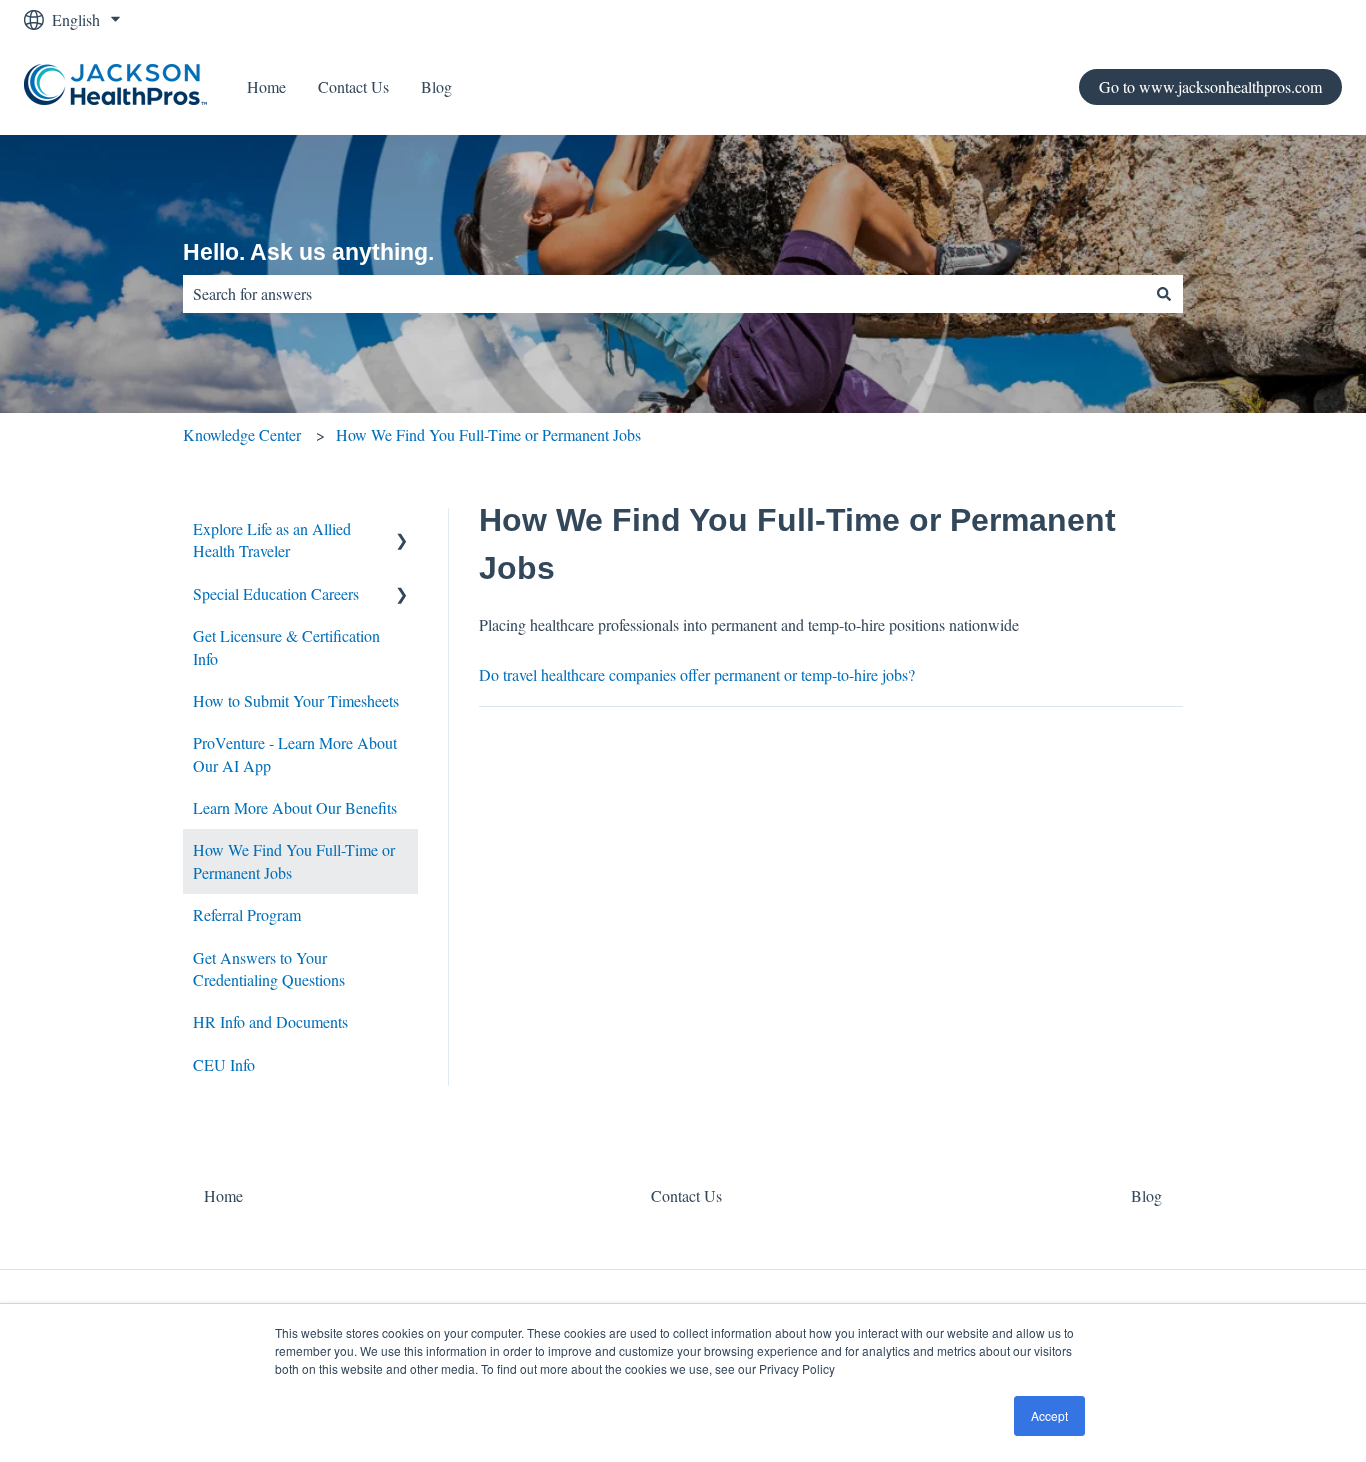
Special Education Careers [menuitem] (276, 593)
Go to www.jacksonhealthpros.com (1210, 86)
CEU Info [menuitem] (224, 1064)
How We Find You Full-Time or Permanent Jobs (488, 434)
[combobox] (664, 294)
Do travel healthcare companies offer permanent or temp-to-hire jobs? (697, 674)
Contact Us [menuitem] (686, 1195)
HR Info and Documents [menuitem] (270, 1021)
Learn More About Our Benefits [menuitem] (295, 807)
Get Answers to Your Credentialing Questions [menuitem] (269, 968)
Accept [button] (1049, 1415)
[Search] (1164, 294)
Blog (436, 86)
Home (266, 86)
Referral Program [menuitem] (247, 914)
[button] (402, 530)
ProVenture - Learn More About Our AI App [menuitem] (295, 753)
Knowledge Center (242, 434)
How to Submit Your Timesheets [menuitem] (296, 700)
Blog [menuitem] (1146, 1195)
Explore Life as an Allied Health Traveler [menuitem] (272, 539)
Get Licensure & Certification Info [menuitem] (286, 646)
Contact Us (353, 86)
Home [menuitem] (223, 1195)
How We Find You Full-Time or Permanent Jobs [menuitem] (294, 860)
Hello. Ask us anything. (308, 252)
